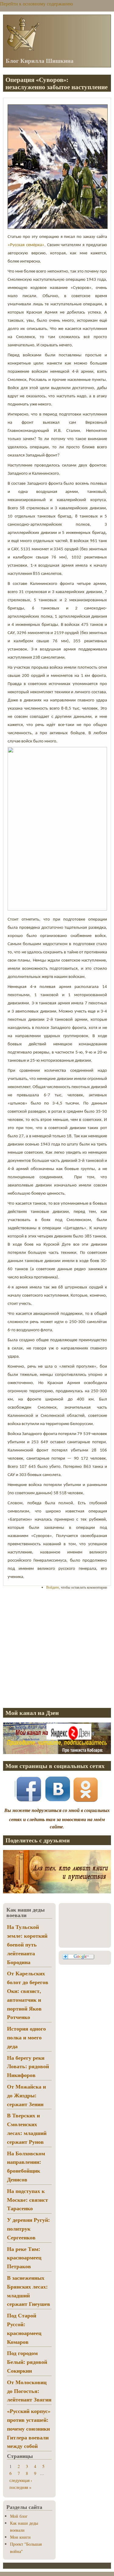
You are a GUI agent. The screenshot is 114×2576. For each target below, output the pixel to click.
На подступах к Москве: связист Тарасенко (28, 2200)
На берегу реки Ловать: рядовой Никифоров (28, 2066)
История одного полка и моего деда (26, 2037)
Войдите (53, 1587)
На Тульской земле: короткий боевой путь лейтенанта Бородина (27, 1944)
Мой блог (19, 2516)
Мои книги (20, 2537)
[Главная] (23, 50)
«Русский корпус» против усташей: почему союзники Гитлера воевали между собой (29, 2428)
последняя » (20, 2487)
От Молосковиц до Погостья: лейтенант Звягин (29, 2391)
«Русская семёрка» (26, 245)
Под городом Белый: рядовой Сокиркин (27, 2362)
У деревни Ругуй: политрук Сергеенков (28, 2228)
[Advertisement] (57, 1649)
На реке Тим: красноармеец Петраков (24, 2258)
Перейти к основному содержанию (36, 3)
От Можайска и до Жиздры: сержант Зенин (26, 2095)
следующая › (21, 2480)
